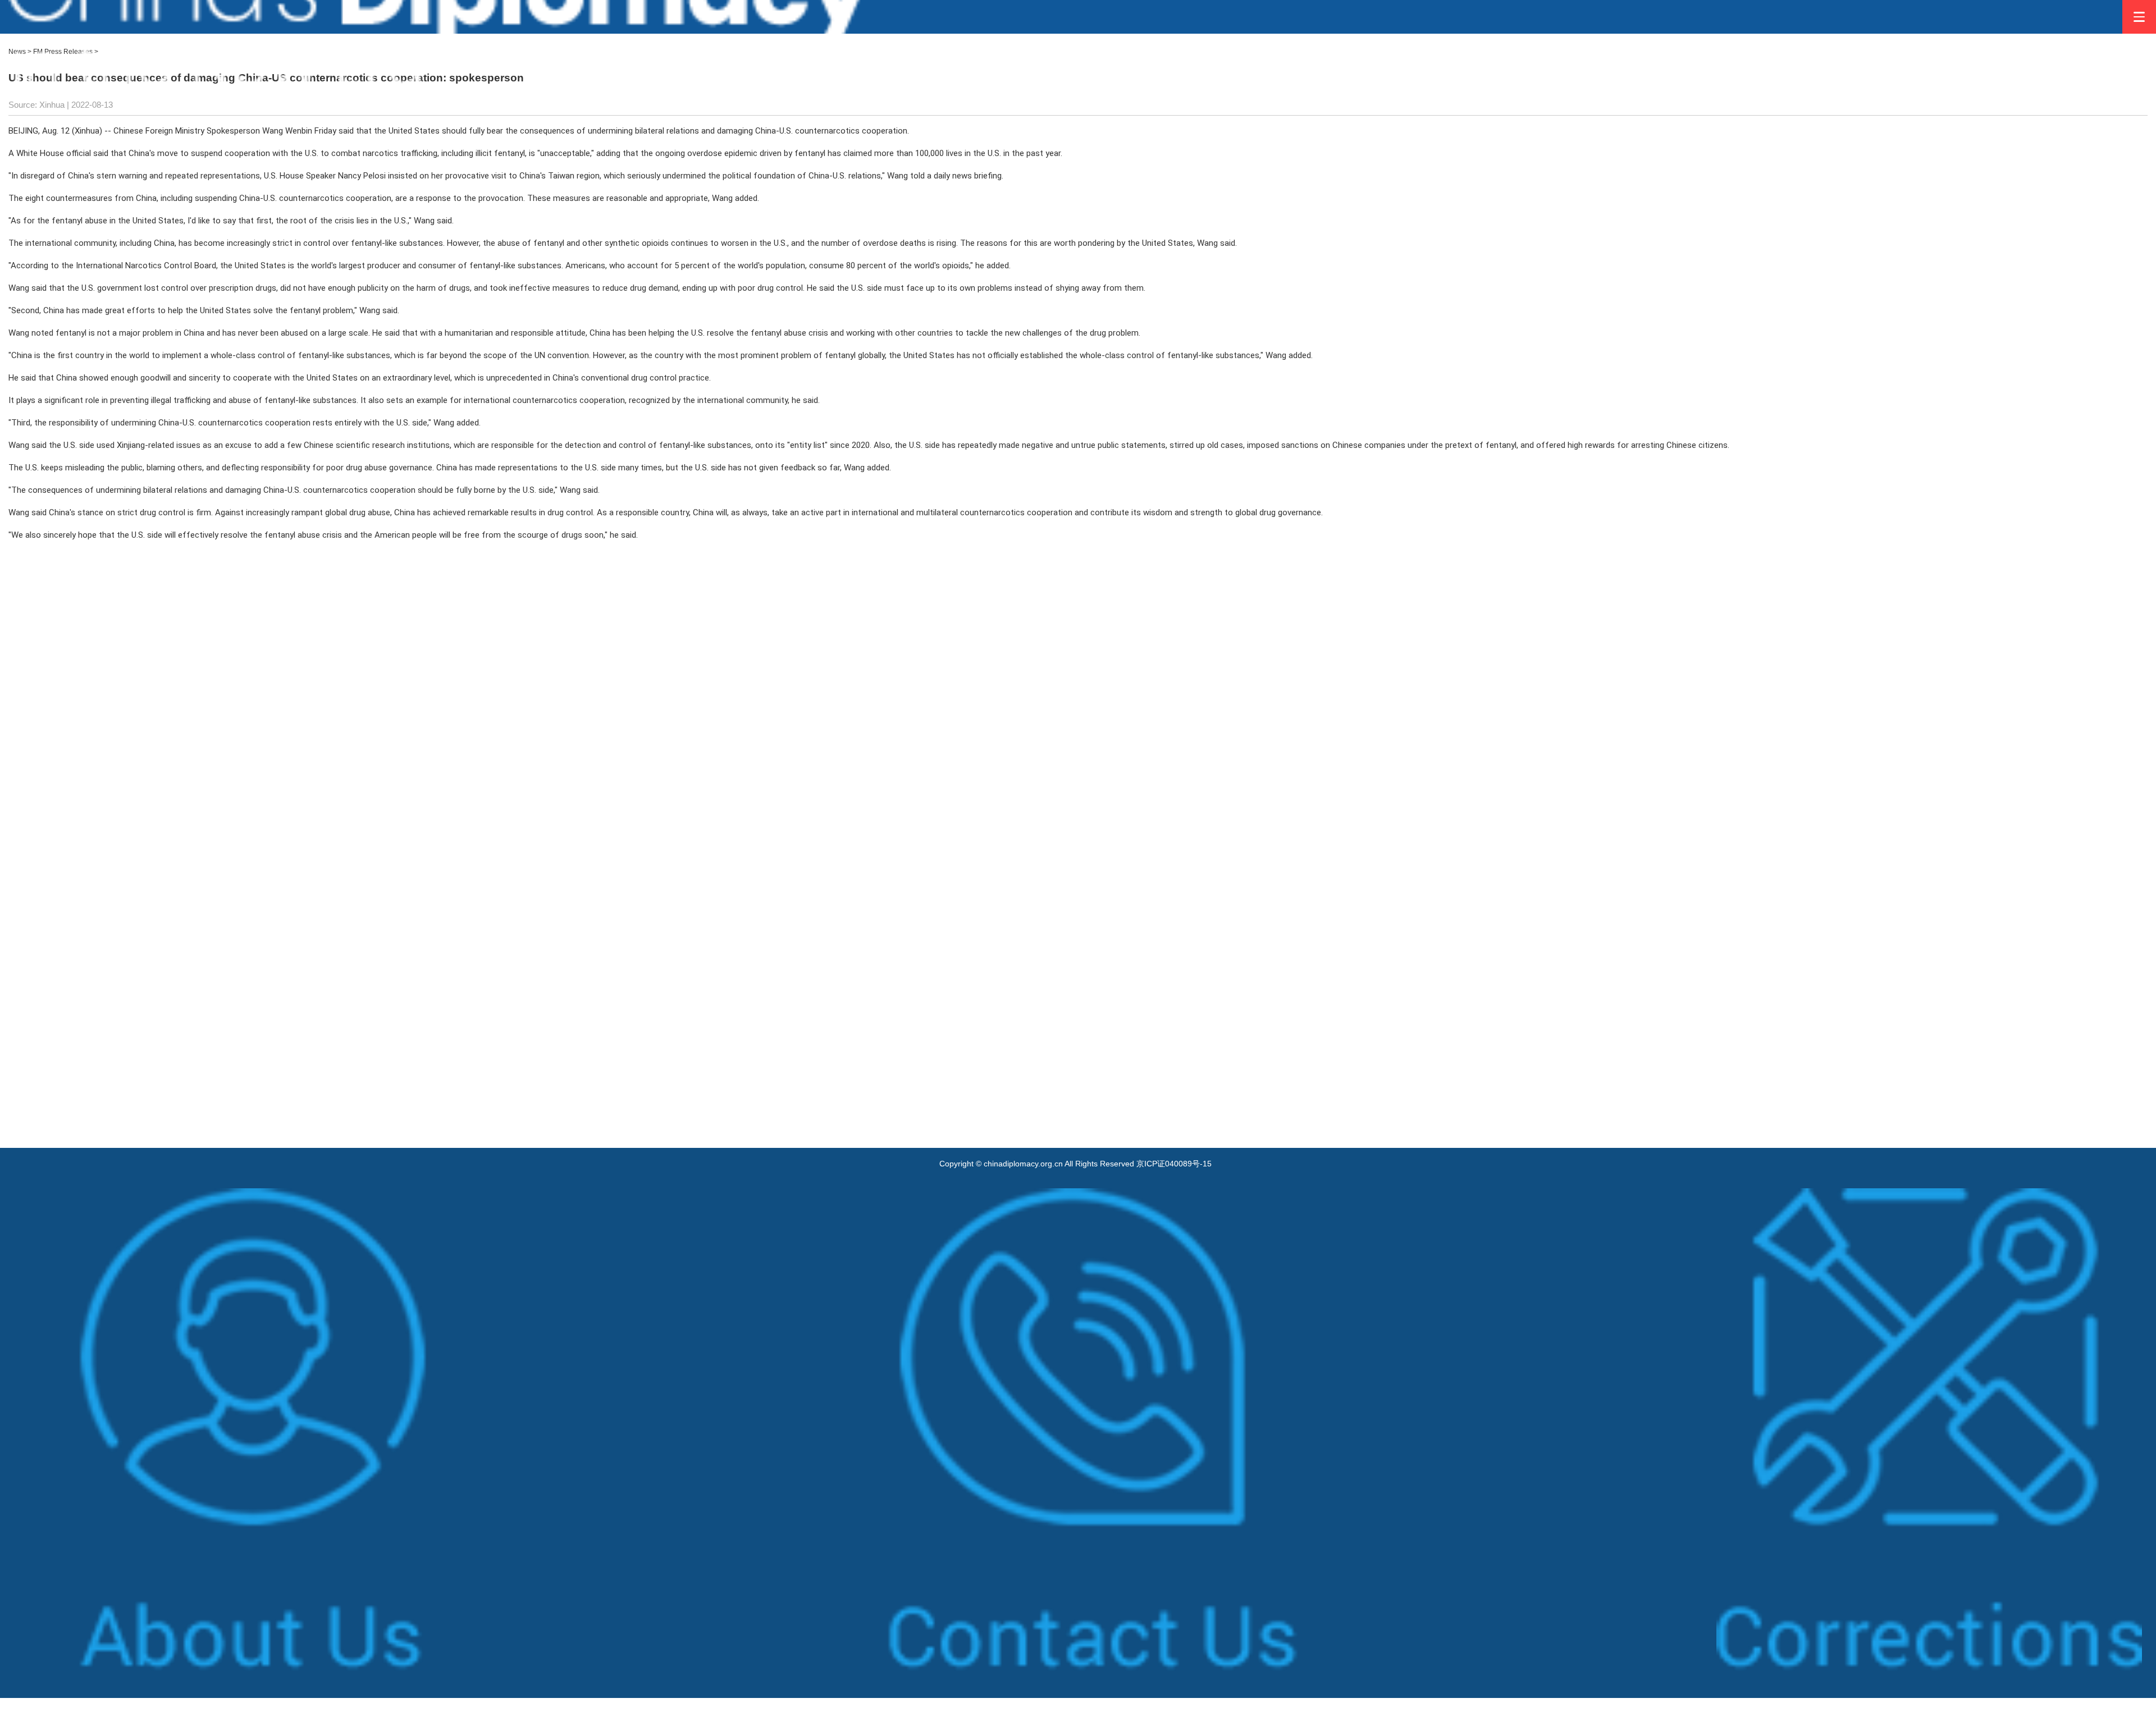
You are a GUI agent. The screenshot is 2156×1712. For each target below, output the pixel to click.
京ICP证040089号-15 (1174, 1164)
